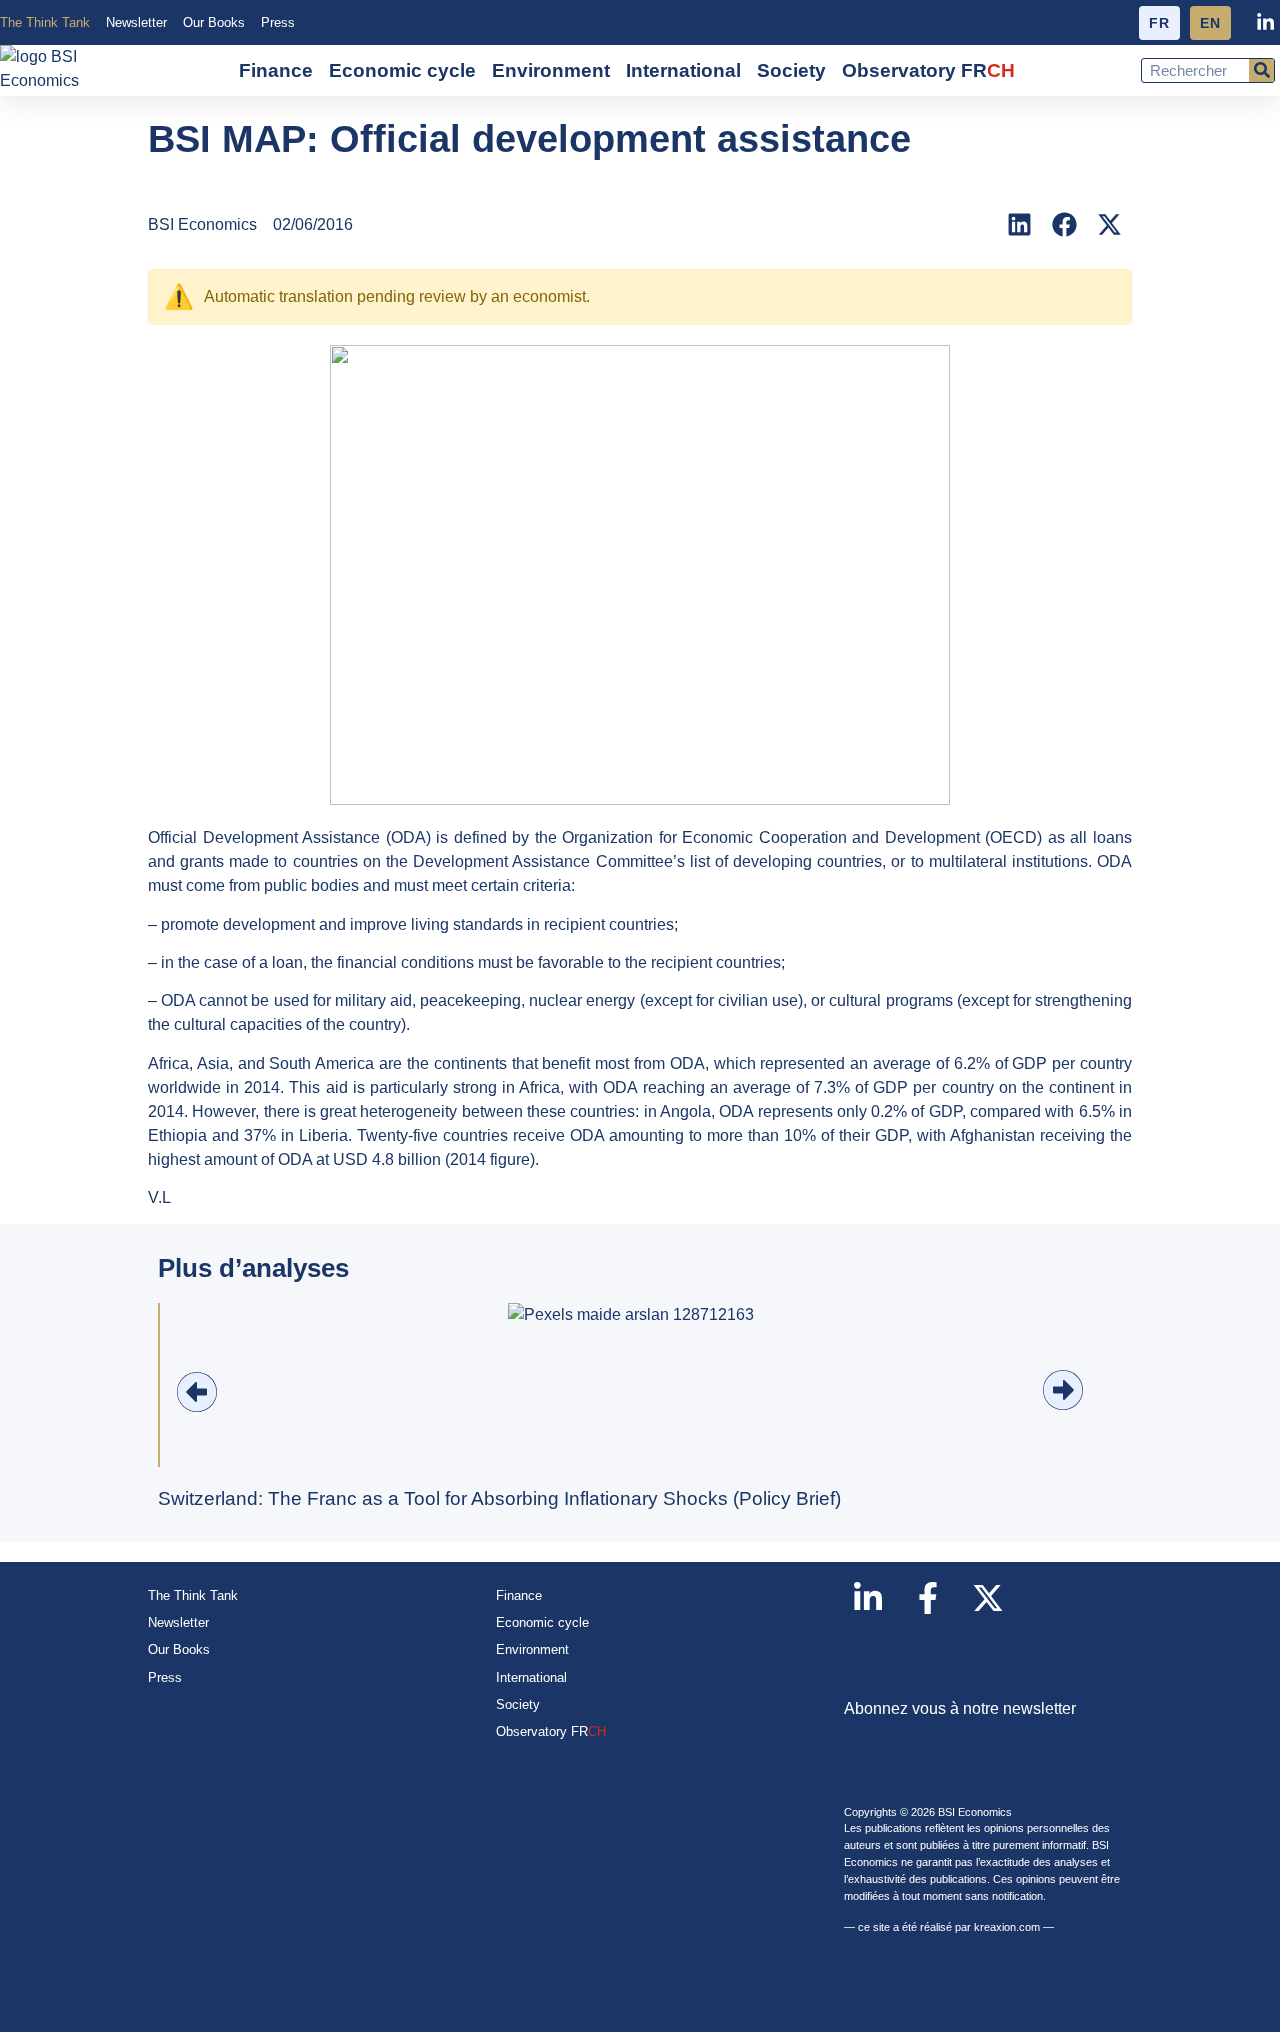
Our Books (214, 22)
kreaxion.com (1007, 1927)
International (683, 70)
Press (278, 22)
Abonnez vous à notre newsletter (960, 1708)
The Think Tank (45, 22)
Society (791, 70)
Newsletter (136, 22)
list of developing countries (784, 861)
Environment (551, 70)
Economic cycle (402, 70)
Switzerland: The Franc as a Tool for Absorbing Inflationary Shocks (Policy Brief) (499, 1498)
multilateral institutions (1008, 861)
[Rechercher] (1261, 70)
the (394, 861)
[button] (1019, 224)
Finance (276, 70)
